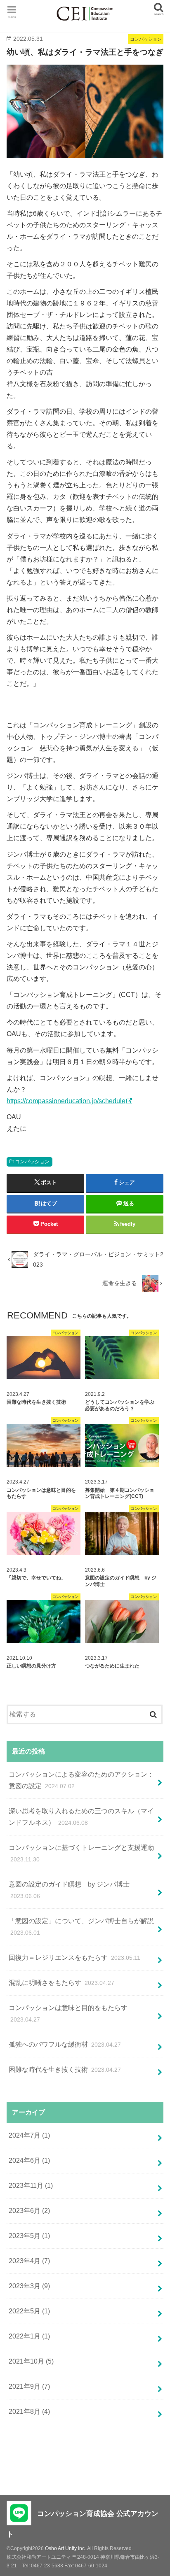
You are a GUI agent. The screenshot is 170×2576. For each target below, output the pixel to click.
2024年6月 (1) (29, 2160)
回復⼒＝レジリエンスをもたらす (74, 1958)
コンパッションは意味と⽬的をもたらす (68, 2014)
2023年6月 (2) (29, 2211)
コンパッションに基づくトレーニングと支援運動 (81, 1853)
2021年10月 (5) (31, 2361)
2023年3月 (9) (29, 2286)
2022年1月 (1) (29, 2336)
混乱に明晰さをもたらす (61, 1983)
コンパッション (32, 1162)
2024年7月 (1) (29, 2135)
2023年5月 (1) (29, 2236)
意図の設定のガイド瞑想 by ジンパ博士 (69, 1890)
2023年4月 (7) (29, 2261)
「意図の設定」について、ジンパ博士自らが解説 (81, 1927)
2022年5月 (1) (29, 2311)
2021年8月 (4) (29, 2412)
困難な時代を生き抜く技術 (65, 2069)
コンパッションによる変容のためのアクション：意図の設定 (81, 1780)
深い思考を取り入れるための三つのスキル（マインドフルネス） (81, 1817)
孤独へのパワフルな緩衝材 (65, 2044)
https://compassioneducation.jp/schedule (66, 1101)
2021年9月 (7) (29, 2386)
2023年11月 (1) (31, 2186)
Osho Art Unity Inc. (65, 2548)
